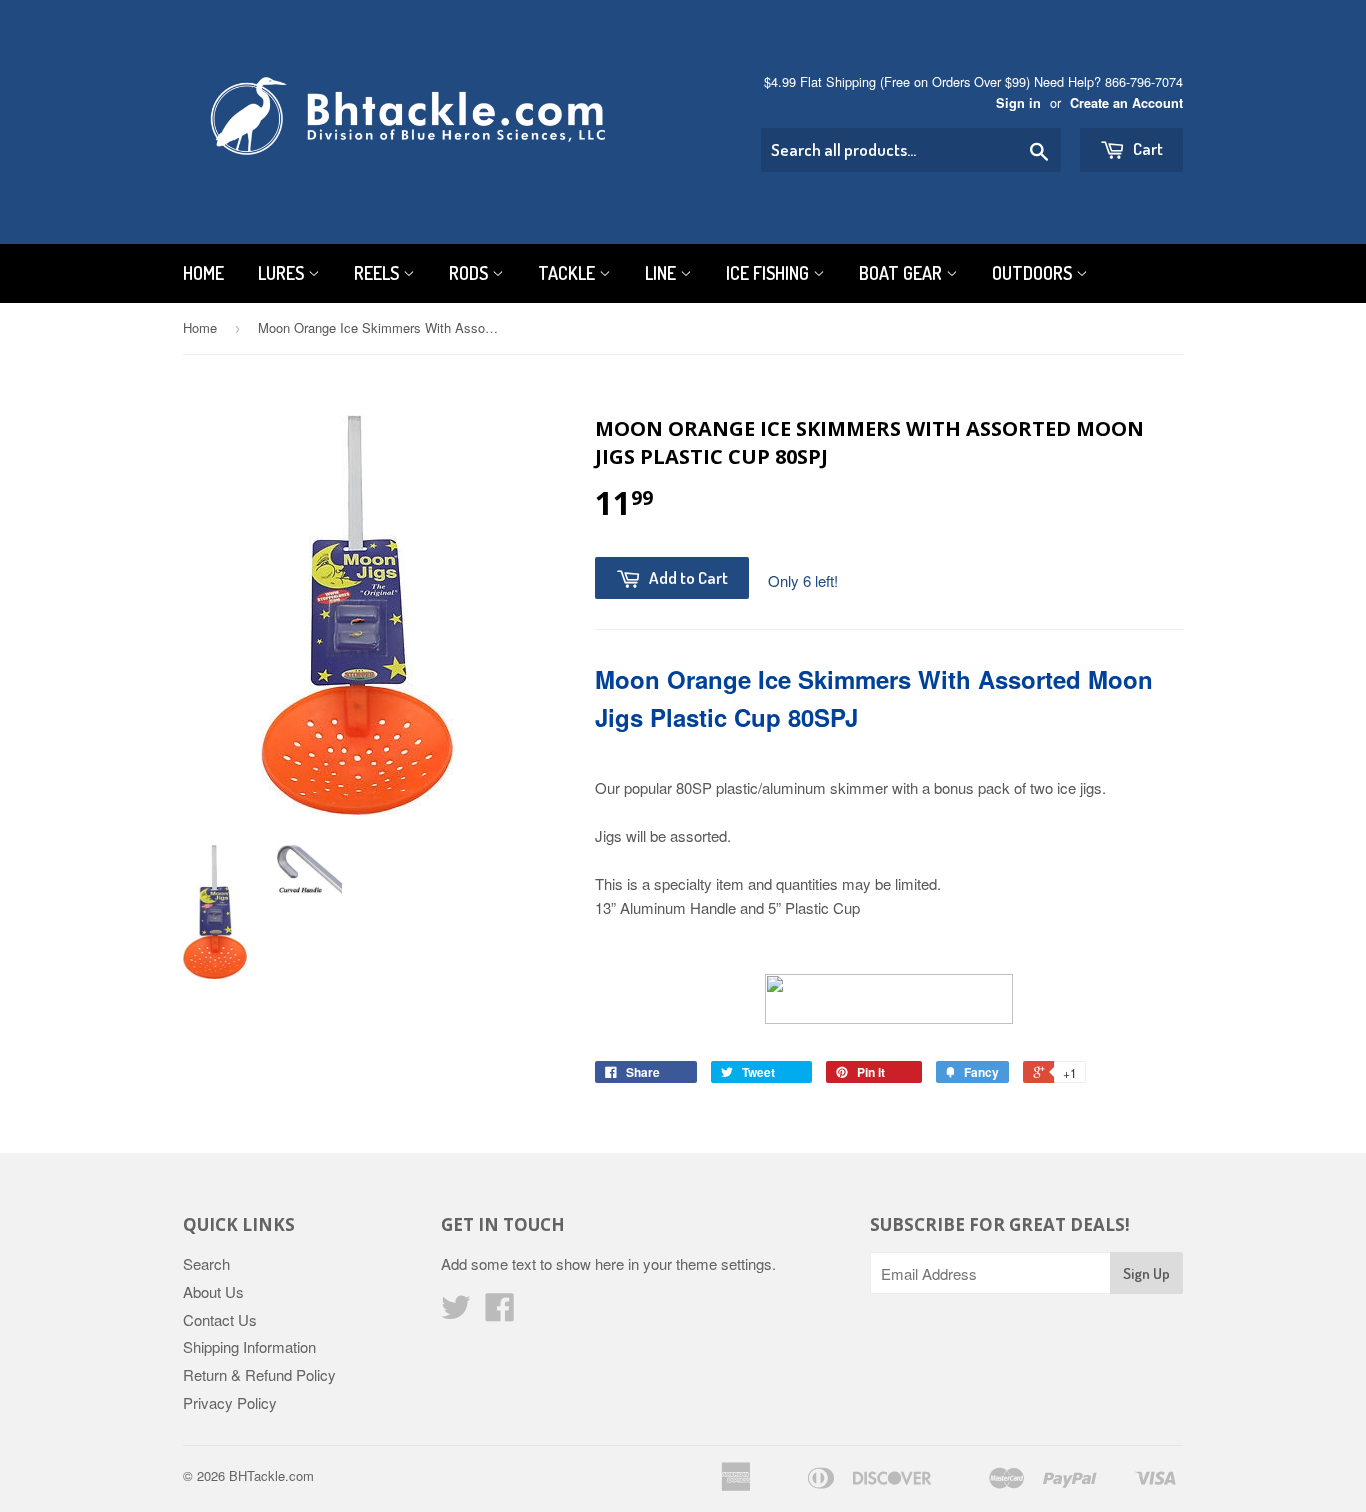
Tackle (568, 273)
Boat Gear (902, 273)
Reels (378, 273)
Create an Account (1126, 103)
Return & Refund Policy (259, 1374)
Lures (283, 273)
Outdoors (1034, 273)
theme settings (724, 1263)
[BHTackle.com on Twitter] (456, 1312)
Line (662, 273)
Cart (1146, 148)
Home (203, 273)
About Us (213, 1291)
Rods (470, 273)
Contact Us (220, 1319)
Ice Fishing (769, 273)
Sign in (1018, 103)
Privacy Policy (230, 1402)
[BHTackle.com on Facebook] (500, 1312)
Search (206, 1263)
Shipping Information (249, 1346)
